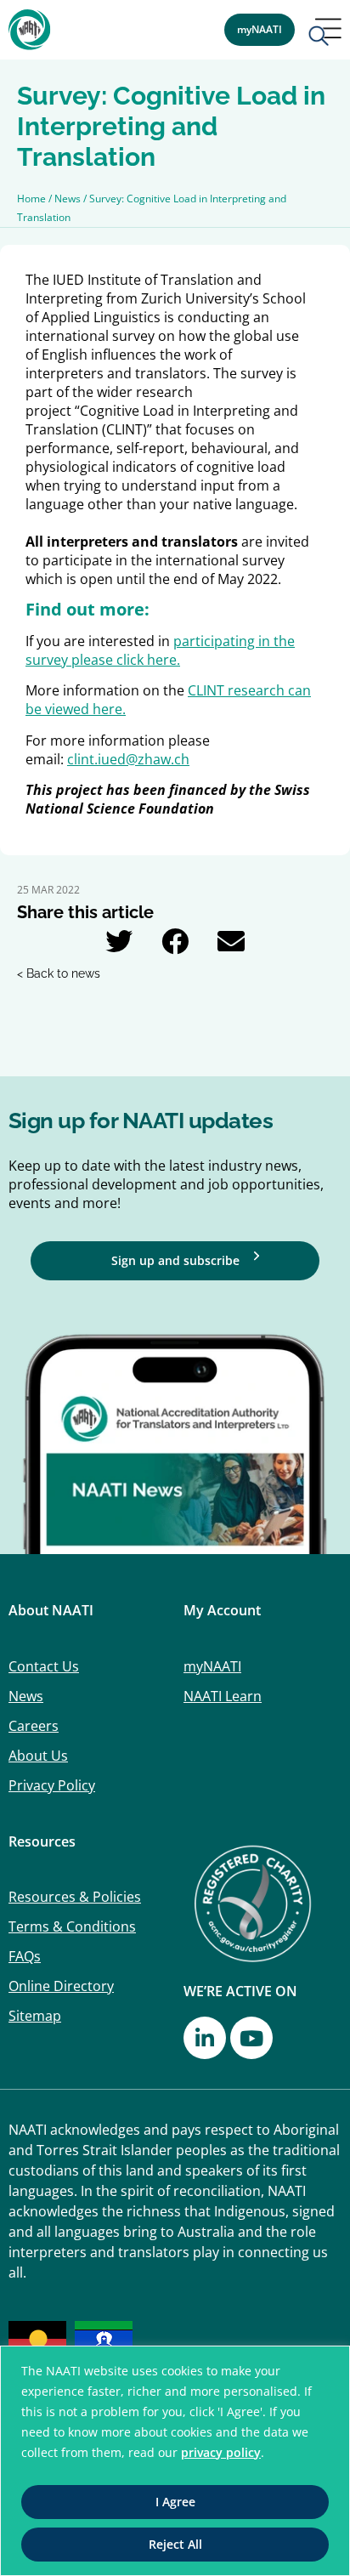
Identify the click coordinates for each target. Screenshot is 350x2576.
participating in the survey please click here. (160, 650)
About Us (38, 1756)
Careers (34, 1726)
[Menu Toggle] (325, 34)
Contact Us (44, 1666)
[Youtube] (251, 2038)
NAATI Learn (223, 1696)
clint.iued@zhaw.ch (128, 759)
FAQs (25, 1956)
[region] (175, 2461)
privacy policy (221, 2452)
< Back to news (59, 973)
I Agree (175, 2502)
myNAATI (212, 1666)
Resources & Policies (75, 1897)
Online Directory (61, 1986)
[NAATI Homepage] (30, 30)
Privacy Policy (52, 1785)
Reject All (175, 2544)
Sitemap (35, 2016)
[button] (119, 941)
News (26, 1696)
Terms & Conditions (72, 1926)
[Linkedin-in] (205, 2038)
